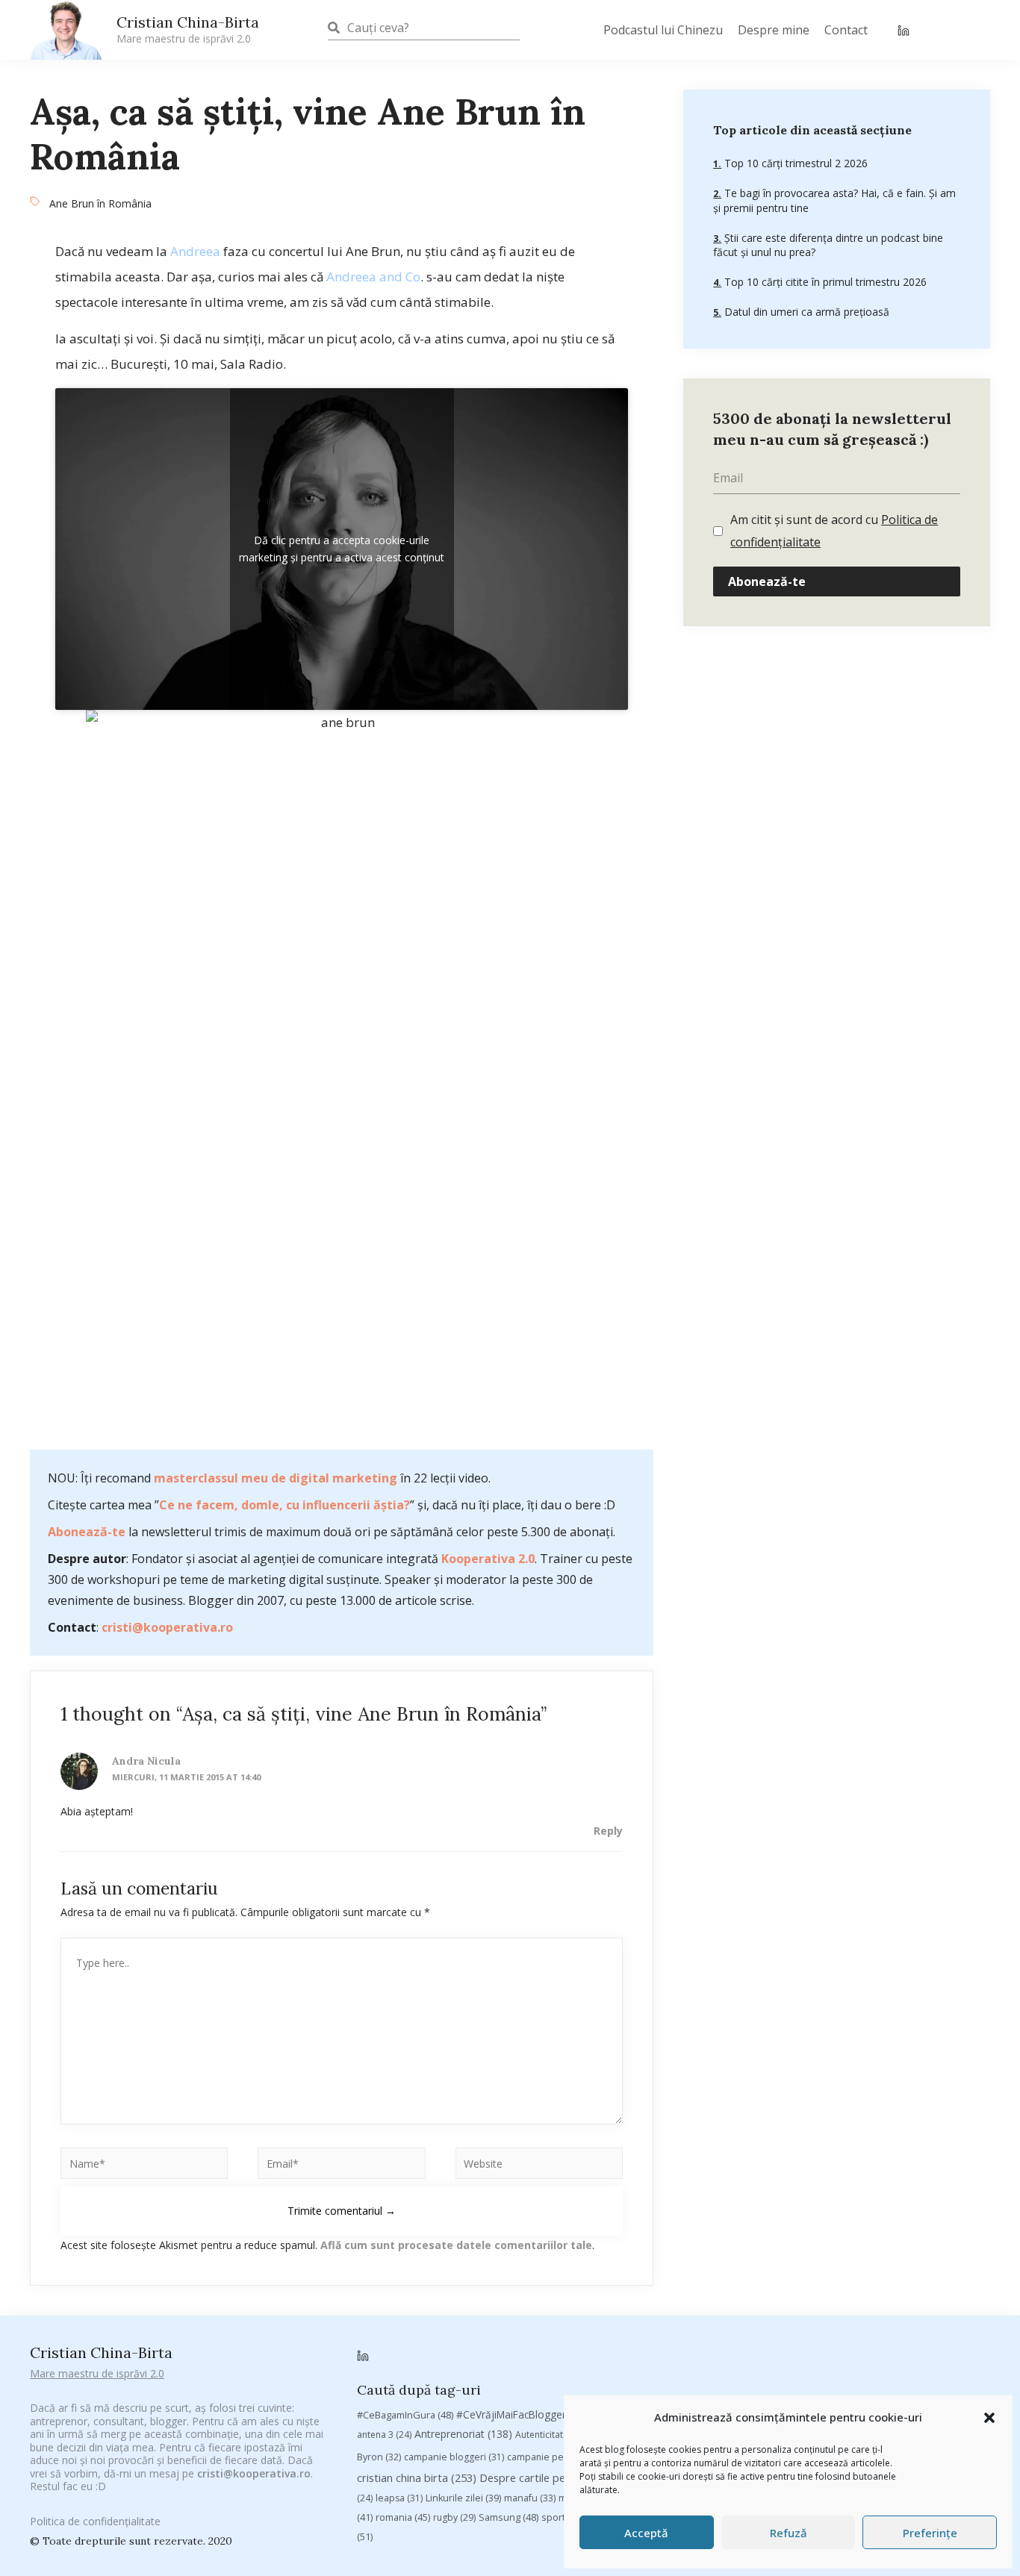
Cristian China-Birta (188, 29)
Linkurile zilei (463, 2498)
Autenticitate (551, 2435)
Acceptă (646, 2533)
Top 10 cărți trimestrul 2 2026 (794, 164)
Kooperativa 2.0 (488, 1559)
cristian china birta (417, 2477)
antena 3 (384, 2435)
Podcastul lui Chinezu (663, 30)
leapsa (399, 2498)
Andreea (195, 251)
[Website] (539, 2166)
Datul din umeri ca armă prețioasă (805, 312)
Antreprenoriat (463, 2434)
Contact (846, 30)
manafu (530, 2498)
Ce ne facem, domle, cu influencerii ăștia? (284, 1505)
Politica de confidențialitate (95, 2521)
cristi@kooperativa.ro (167, 1627)
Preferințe (930, 2533)
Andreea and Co (373, 277)
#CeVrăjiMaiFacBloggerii (527, 2414)
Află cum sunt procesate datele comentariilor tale (456, 2245)
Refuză (789, 2533)
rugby (454, 2517)
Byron (379, 2457)
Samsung (509, 2517)
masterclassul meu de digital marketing (276, 1478)
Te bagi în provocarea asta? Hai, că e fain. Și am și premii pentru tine (834, 201)
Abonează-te (87, 1532)
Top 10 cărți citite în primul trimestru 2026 (824, 282)
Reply (608, 1831)
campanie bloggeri (454, 2457)
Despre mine (774, 30)
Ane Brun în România (100, 203)
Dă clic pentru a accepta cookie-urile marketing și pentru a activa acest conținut (342, 549)
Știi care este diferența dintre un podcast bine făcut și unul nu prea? (828, 245)
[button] (989, 2418)
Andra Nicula (146, 1761)
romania (403, 2517)
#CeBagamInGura (405, 2415)
